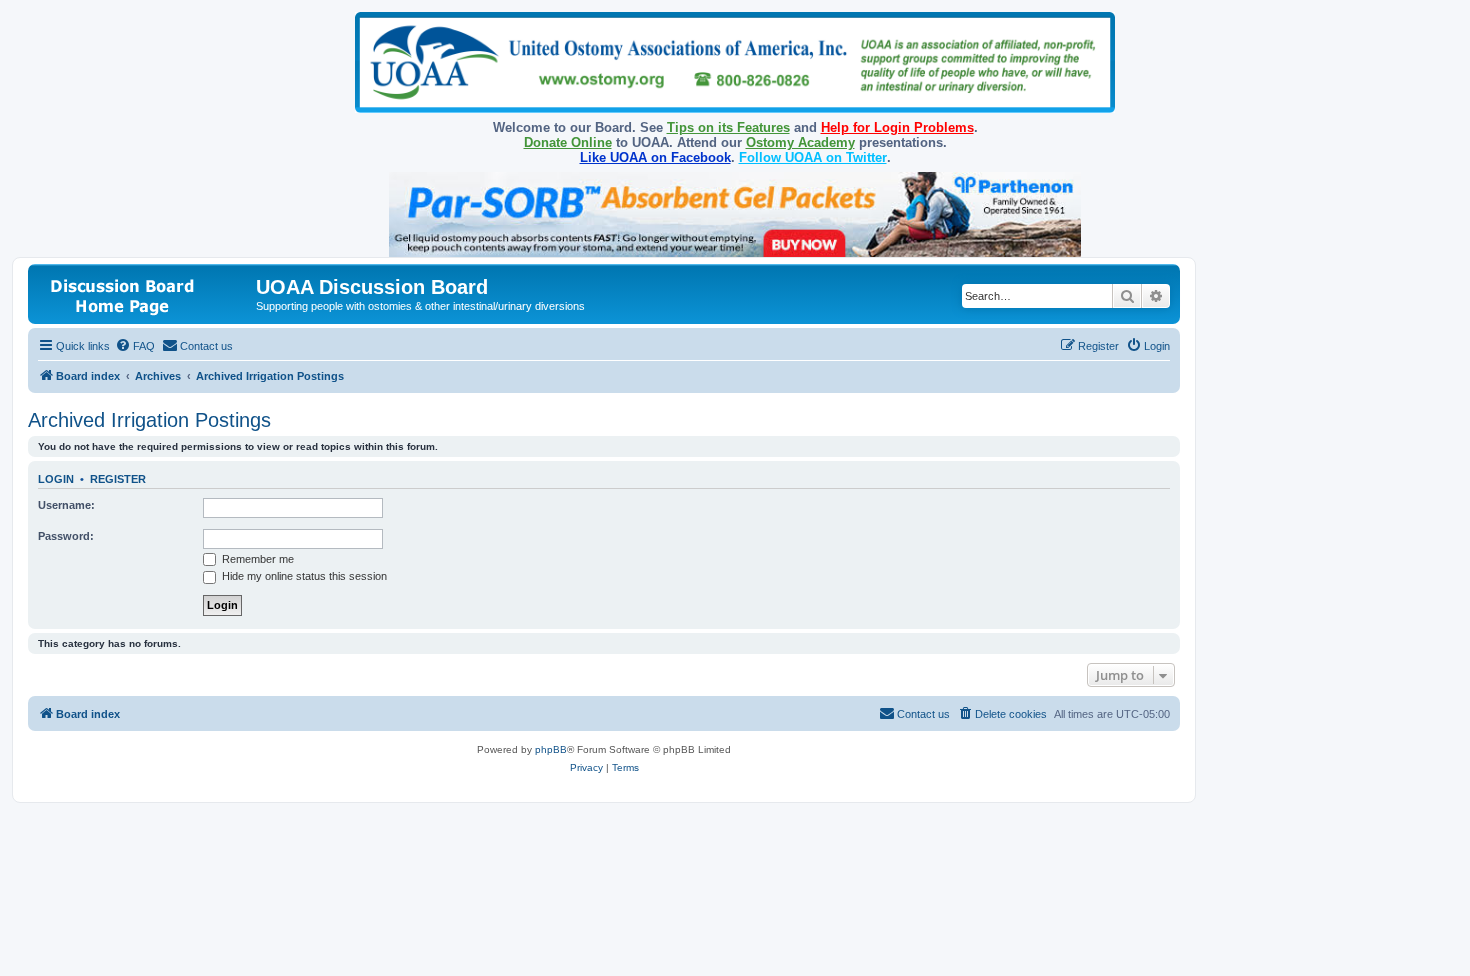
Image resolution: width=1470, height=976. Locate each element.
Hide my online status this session (303, 576)
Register (118, 479)
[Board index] (144, 293)
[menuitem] (135, 346)
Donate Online (568, 142)
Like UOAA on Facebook (655, 157)
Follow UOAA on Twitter (813, 157)
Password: (66, 536)
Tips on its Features (728, 127)
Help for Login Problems (897, 127)
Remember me (256, 559)
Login (56, 479)
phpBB (551, 749)
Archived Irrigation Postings (149, 420)
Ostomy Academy (800, 142)
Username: (66, 505)
